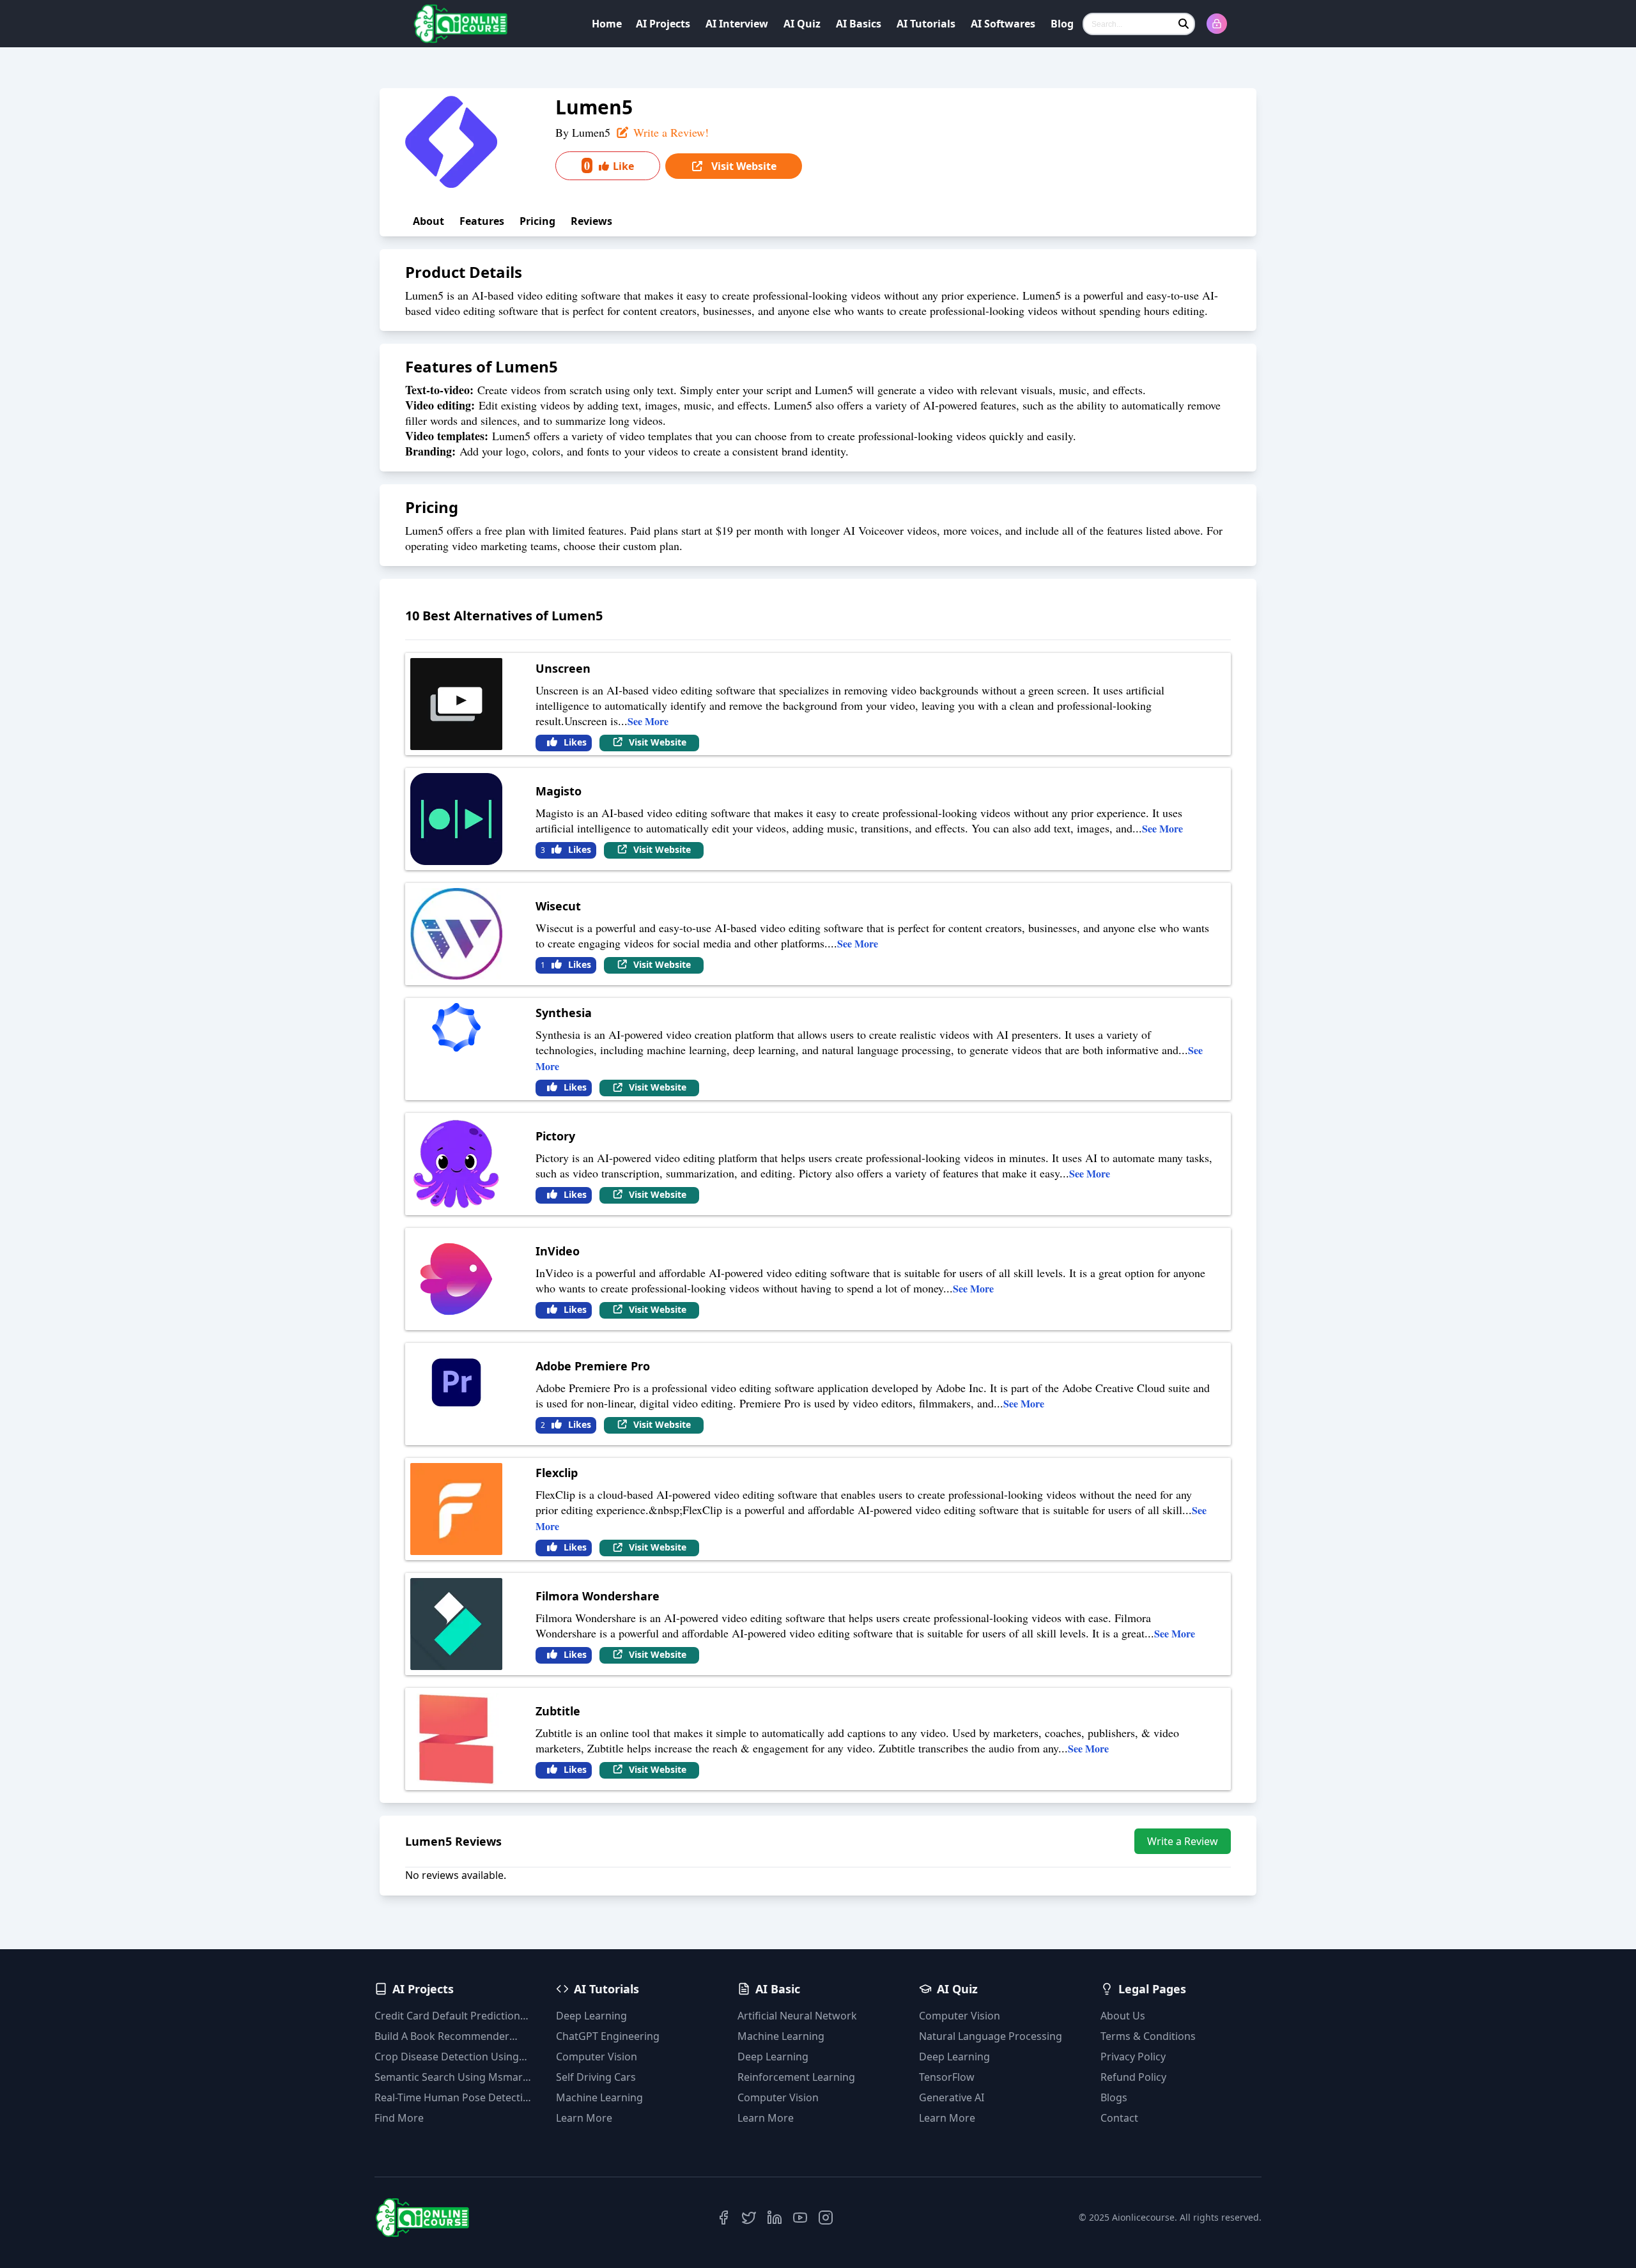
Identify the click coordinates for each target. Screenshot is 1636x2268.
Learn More (584, 2118)
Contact (1119, 2118)
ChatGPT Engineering (608, 2036)
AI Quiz (802, 24)
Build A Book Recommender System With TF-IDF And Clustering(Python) (442, 2036)
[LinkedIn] (775, 2218)
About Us (1123, 2016)
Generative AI (952, 2097)
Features (482, 221)
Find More (399, 2118)
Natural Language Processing (991, 2036)
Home (607, 24)
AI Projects (663, 24)
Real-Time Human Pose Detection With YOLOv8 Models (455, 2098)
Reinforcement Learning (796, 2077)
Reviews (591, 221)
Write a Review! (669, 132)
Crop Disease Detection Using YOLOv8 (447, 2057)
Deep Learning (591, 2016)
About (428, 221)
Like (609, 165)
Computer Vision (597, 2057)
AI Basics (859, 24)
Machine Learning (599, 2097)
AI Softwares (1003, 24)
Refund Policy (1133, 2077)
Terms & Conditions (1148, 2036)
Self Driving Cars (596, 2077)
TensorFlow (947, 2077)
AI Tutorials (926, 24)
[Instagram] (826, 2218)
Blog (1062, 24)
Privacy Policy (1133, 2057)
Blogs (1114, 2097)
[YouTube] (800, 2218)
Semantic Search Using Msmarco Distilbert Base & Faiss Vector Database (454, 2077)
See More (648, 721)
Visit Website (743, 166)
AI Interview (737, 24)
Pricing (537, 221)
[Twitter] (749, 2218)
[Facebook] (723, 2218)
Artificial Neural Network (797, 2016)
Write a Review (1183, 1841)
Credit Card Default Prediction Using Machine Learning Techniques (447, 2016)
